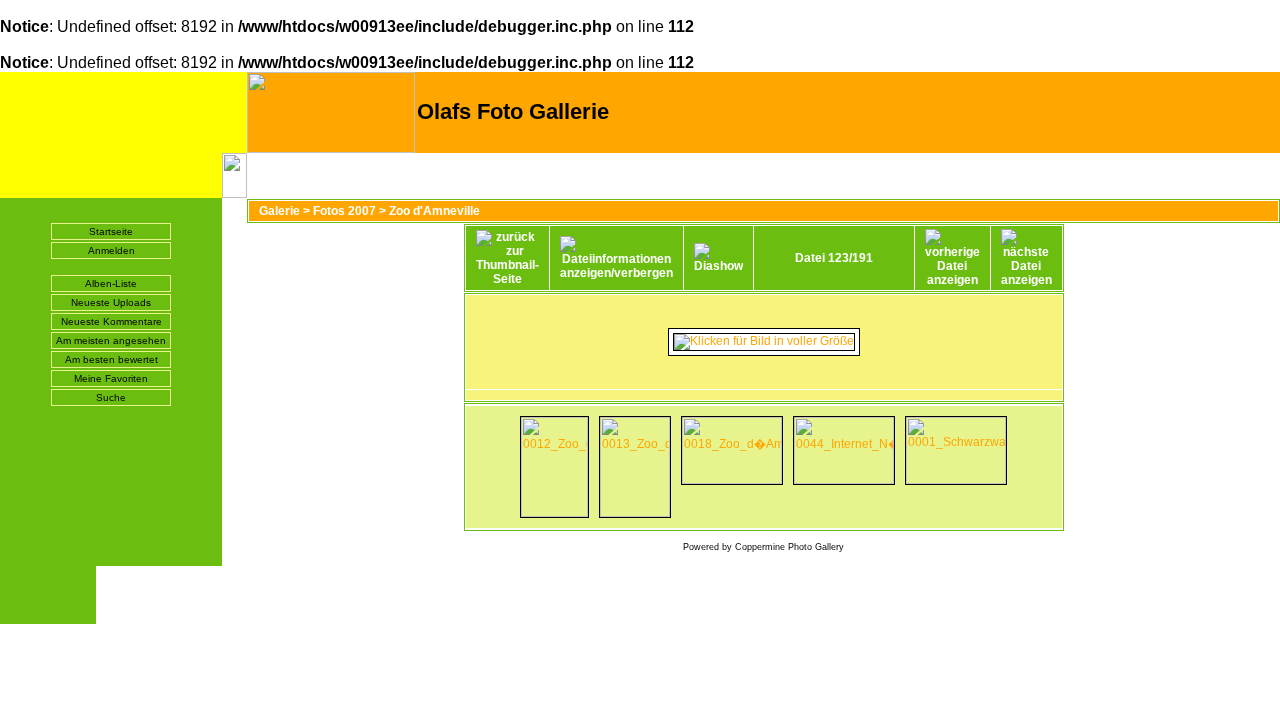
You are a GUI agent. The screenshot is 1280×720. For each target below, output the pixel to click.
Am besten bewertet (111, 359)
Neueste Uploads (111, 302)
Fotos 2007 (344, 211)
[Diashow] (718, 258)
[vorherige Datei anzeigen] (952, 258)
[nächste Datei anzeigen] (1026, 258)
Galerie (279, 211)
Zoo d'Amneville (434, 211)
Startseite (111, 231)
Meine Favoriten (111, 378)
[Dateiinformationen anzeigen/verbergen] (616, 258)
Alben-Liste (111, 283)
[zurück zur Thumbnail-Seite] (507, 258)
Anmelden (111, 250)
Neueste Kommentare (111, 321)
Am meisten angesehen (111, 340)
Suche (111, 397)
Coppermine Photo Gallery (789, 547)
